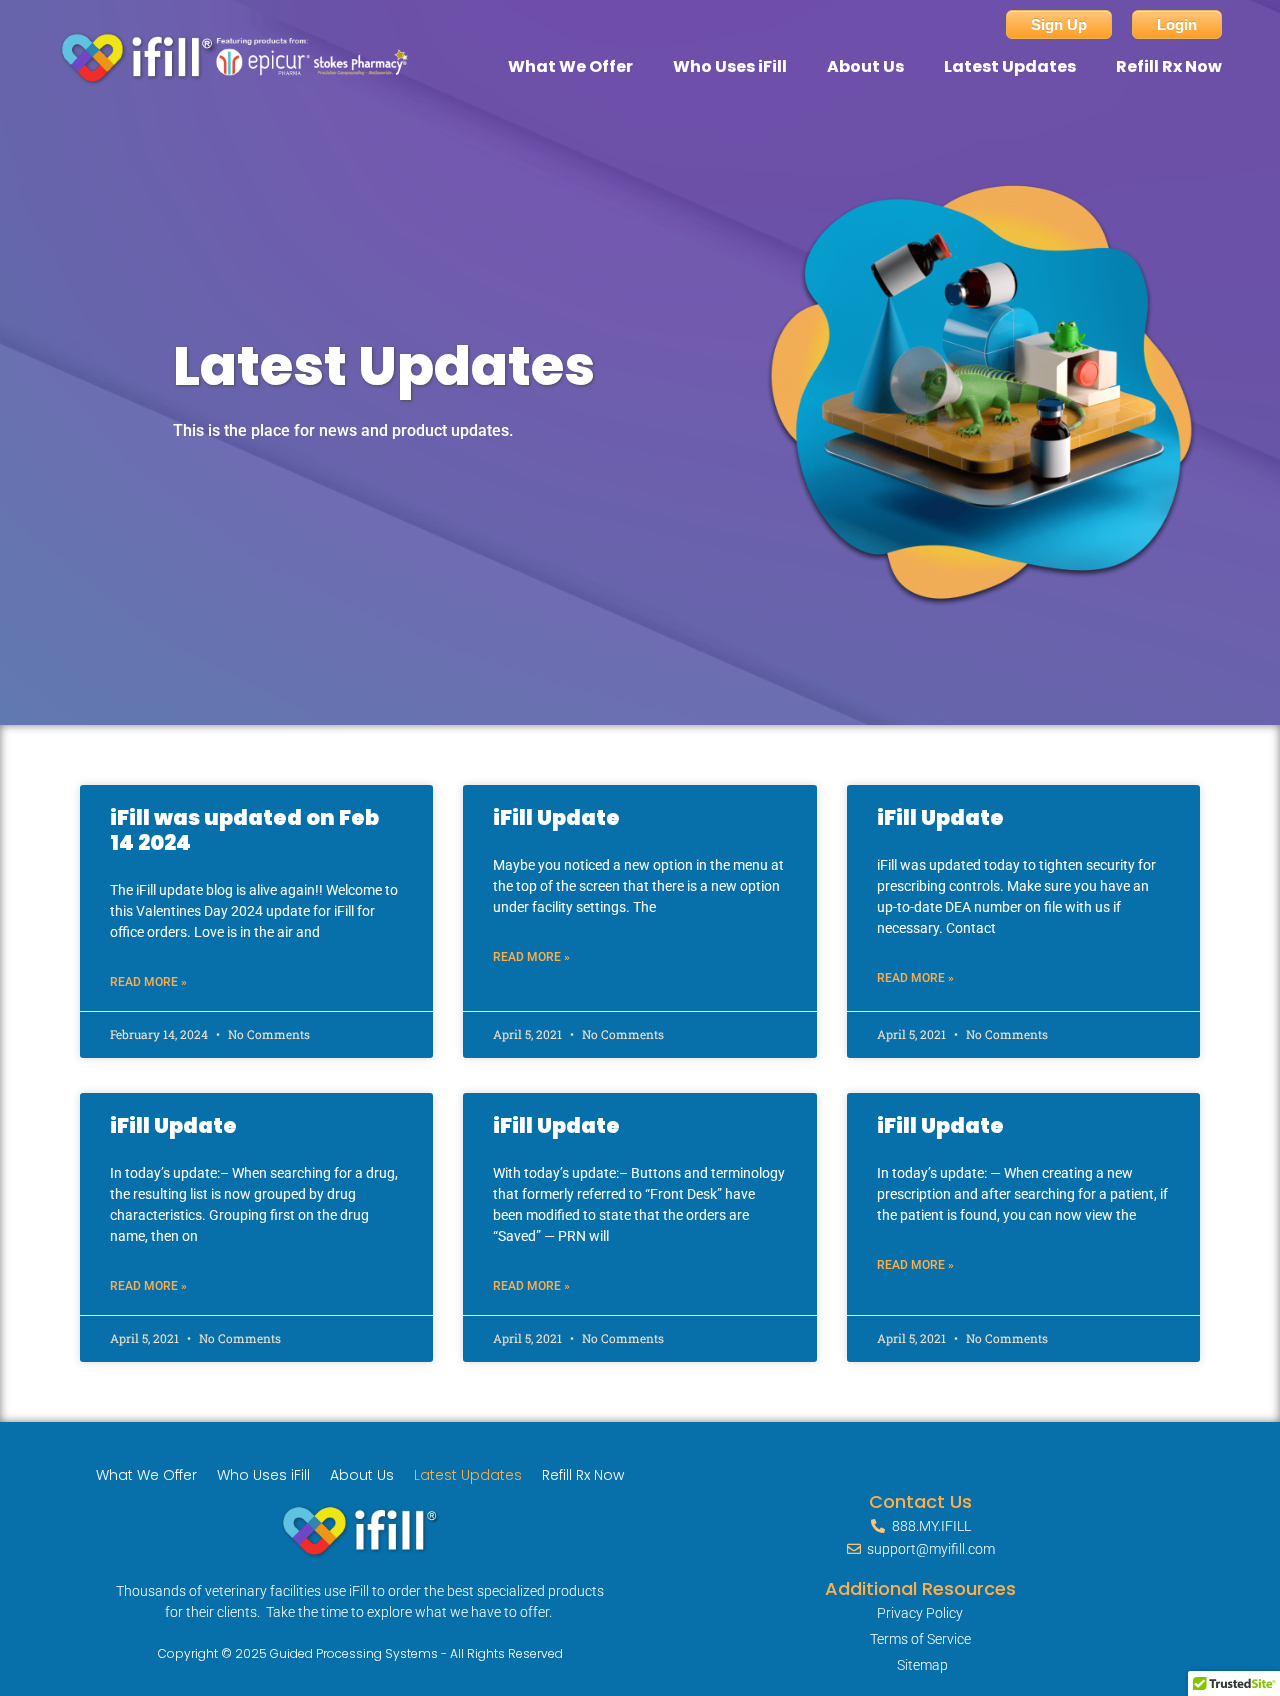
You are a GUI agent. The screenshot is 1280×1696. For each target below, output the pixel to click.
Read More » (148, 982)
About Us (865, 66)
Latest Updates (1010, 66)
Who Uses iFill (730, 66)
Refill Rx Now (1169, 66)
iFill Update (556, 817)
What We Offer (570, 66)
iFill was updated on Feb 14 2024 (244, 830)
